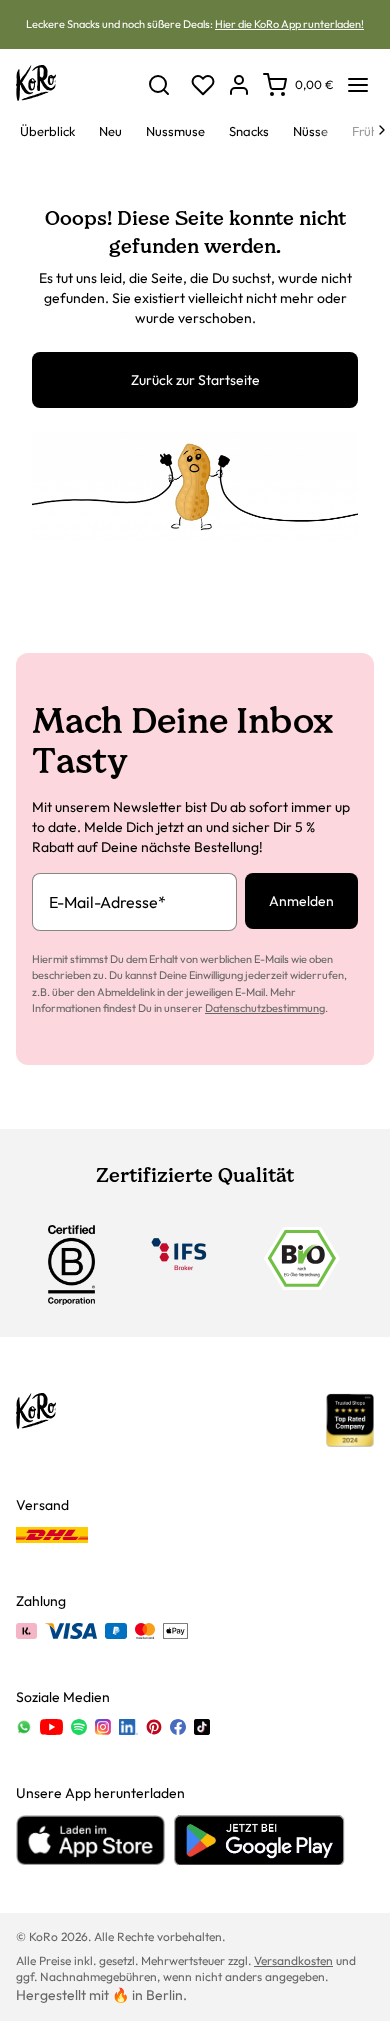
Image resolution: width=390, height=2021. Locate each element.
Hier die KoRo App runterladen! (289, 24)
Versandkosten (293, 1960)
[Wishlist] (203, 85)
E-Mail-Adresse (107, 902)
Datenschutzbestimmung (265, 1008)
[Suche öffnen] (159, 85)
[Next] (382, 130)
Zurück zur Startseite (195, 380)
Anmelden (301, 901)
